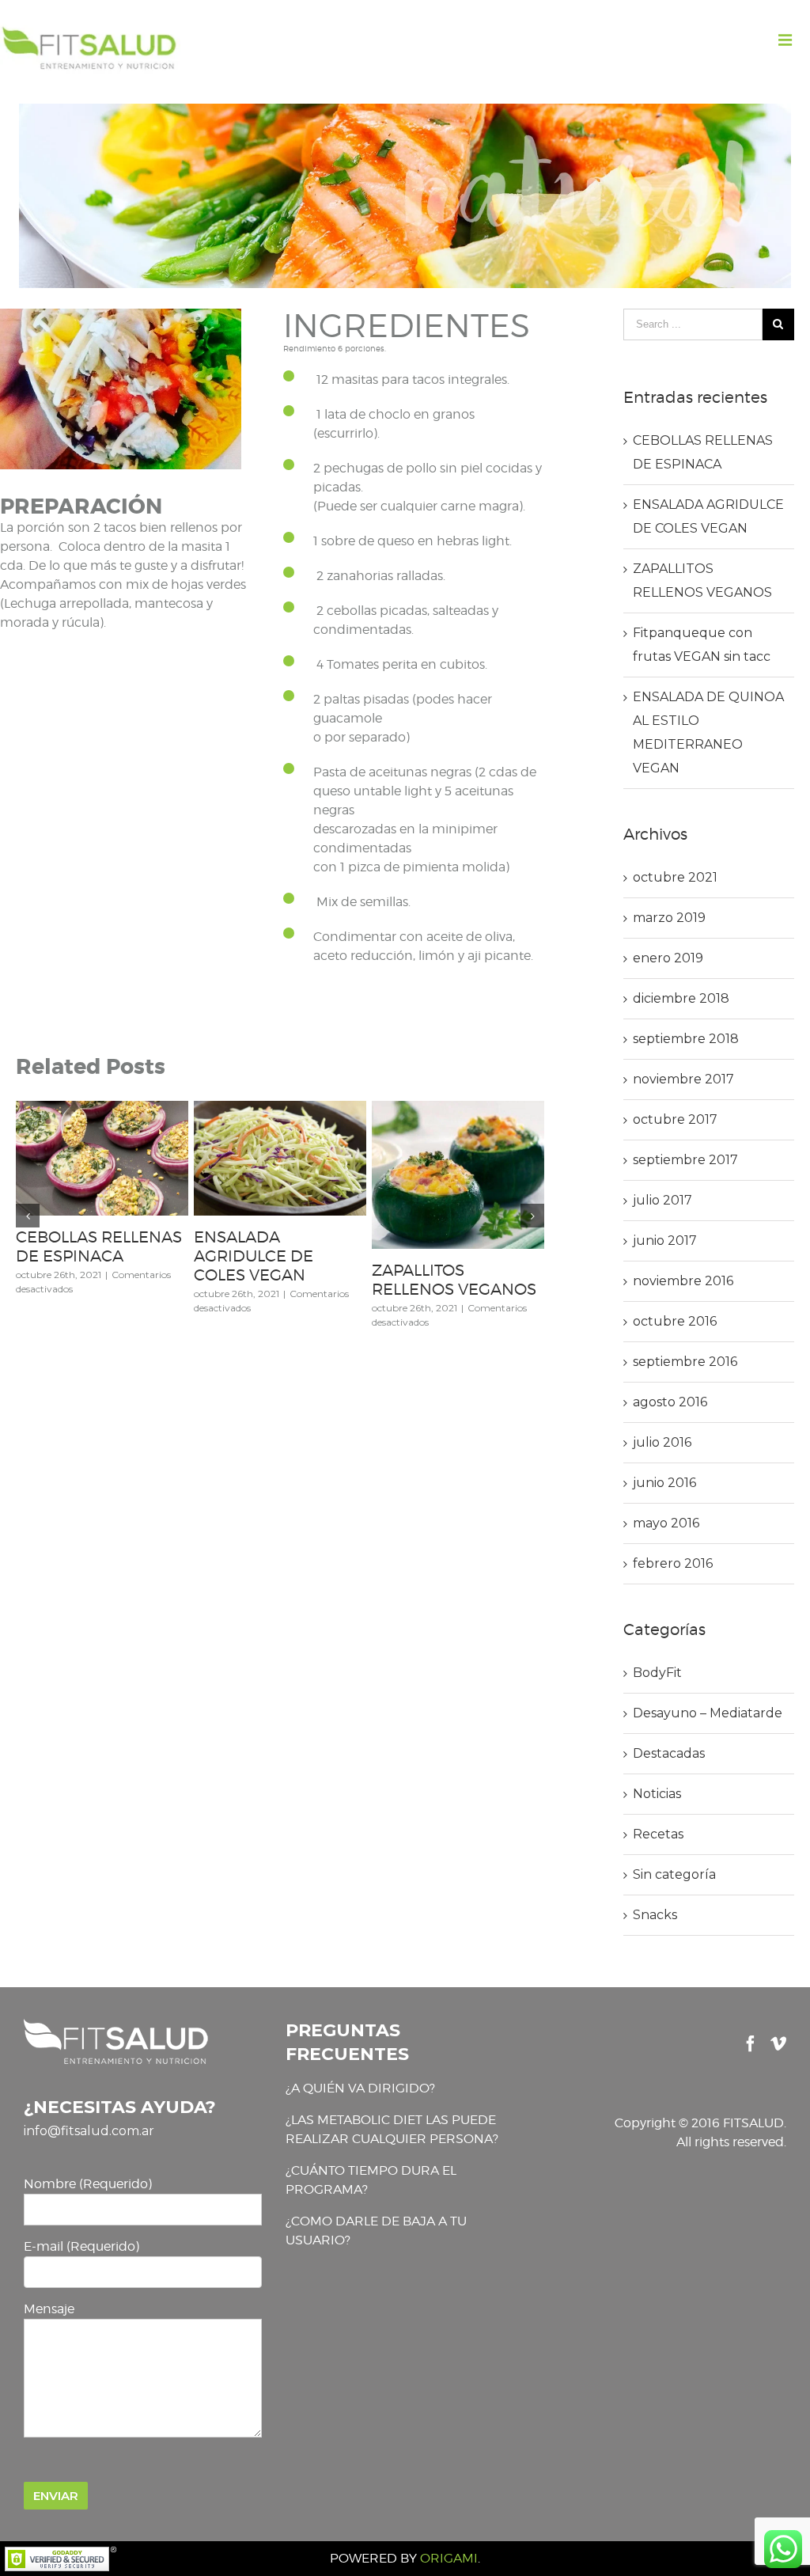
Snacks (655, 1915)
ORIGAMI (449, 2558)
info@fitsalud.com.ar (89, 2131)
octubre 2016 (675, 1321)
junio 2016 (664, 1483)
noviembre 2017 (683, 1079)
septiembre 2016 (685, 1362)
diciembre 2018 (681, 998)
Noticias (657, 1794)
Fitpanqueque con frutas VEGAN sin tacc (99, 1246)
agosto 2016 (670, 1402)
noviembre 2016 (683, 1281)
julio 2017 (662, 1200)
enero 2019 (668, 958)
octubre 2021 (675, 877)
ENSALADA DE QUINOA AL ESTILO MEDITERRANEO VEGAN (267, 1265)
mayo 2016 (666, 1523)
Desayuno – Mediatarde (708, 1713)
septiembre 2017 (685, 1160)
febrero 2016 (673, 1563)
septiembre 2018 (686, 1039)
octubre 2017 (675, 1119)
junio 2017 (665, 1241)
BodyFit (657, 1673)
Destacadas (669, 1753)
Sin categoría (674, 1874)
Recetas (658, 1834)
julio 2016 (662, 1442)
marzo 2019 (669, 918)
